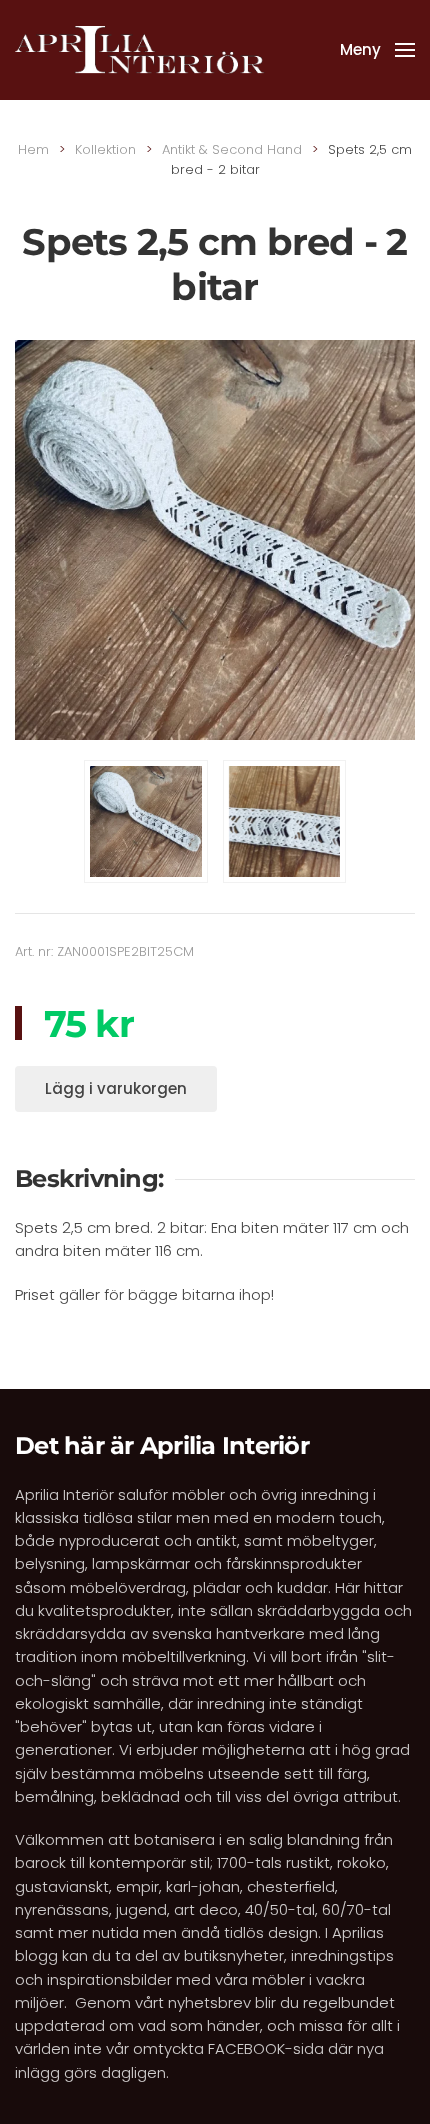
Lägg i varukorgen (116, 1088)
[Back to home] (140, 50)
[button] (377, 50)
